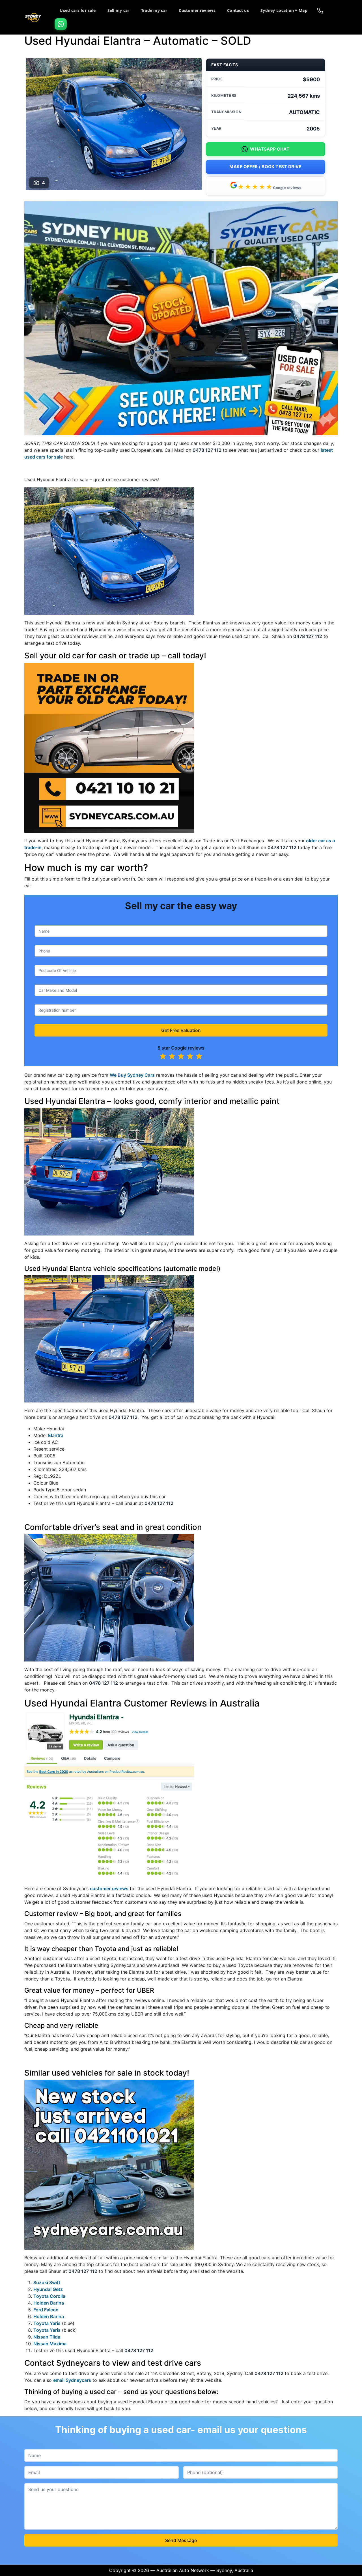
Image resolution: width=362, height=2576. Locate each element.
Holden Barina (49, 2303)
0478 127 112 (207, 450)
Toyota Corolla (49, 2296)
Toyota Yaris (47, 2323)
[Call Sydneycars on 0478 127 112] (320, 10)
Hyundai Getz (48, 2289)
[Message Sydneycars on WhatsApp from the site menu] (61, 24)
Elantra (56, 1435)
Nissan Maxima (50, 2344)
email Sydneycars (72, 2380)
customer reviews (109, 1888)
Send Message (181, 2540)
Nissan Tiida (47, 2337)
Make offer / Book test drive (265, 167)
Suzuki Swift (47, 2282)
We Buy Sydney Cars (132, 1075)
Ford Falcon (46, 2310)
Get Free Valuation (181, 1030)
